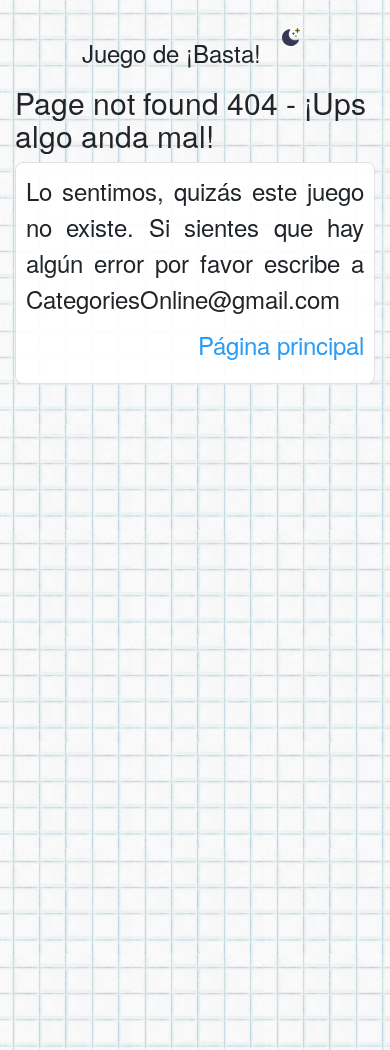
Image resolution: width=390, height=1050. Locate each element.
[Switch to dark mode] (290, 37)
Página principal (281, 344)
